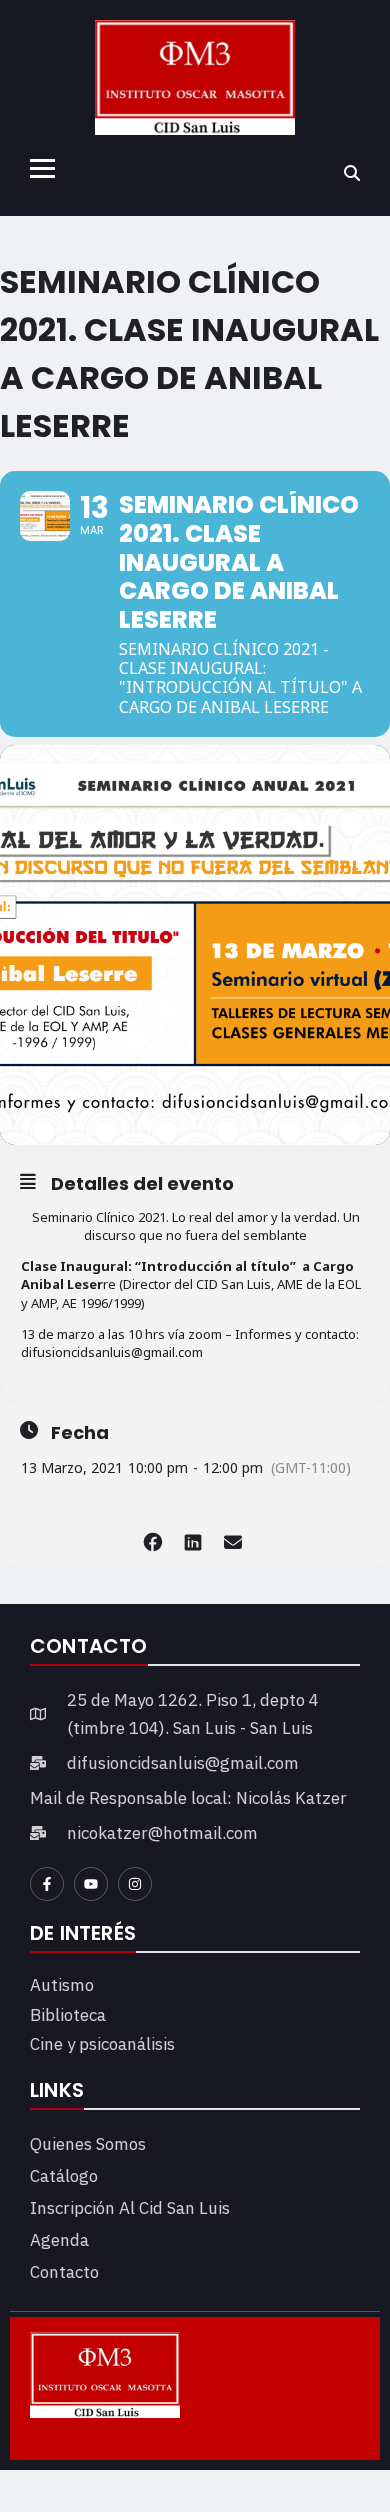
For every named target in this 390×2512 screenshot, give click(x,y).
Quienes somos (88, 2144)
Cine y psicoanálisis (102, 2044)
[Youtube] (91, 1884)
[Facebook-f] (47, 1884)
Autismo (62, 1985)
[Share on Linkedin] (192, 1538)
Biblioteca (68, 2015)
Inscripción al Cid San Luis (130, 2208)
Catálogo (64, 2176)
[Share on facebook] (152, 1538)
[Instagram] (135, 1884)
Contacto (64, 2272)
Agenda (59, 2240)
